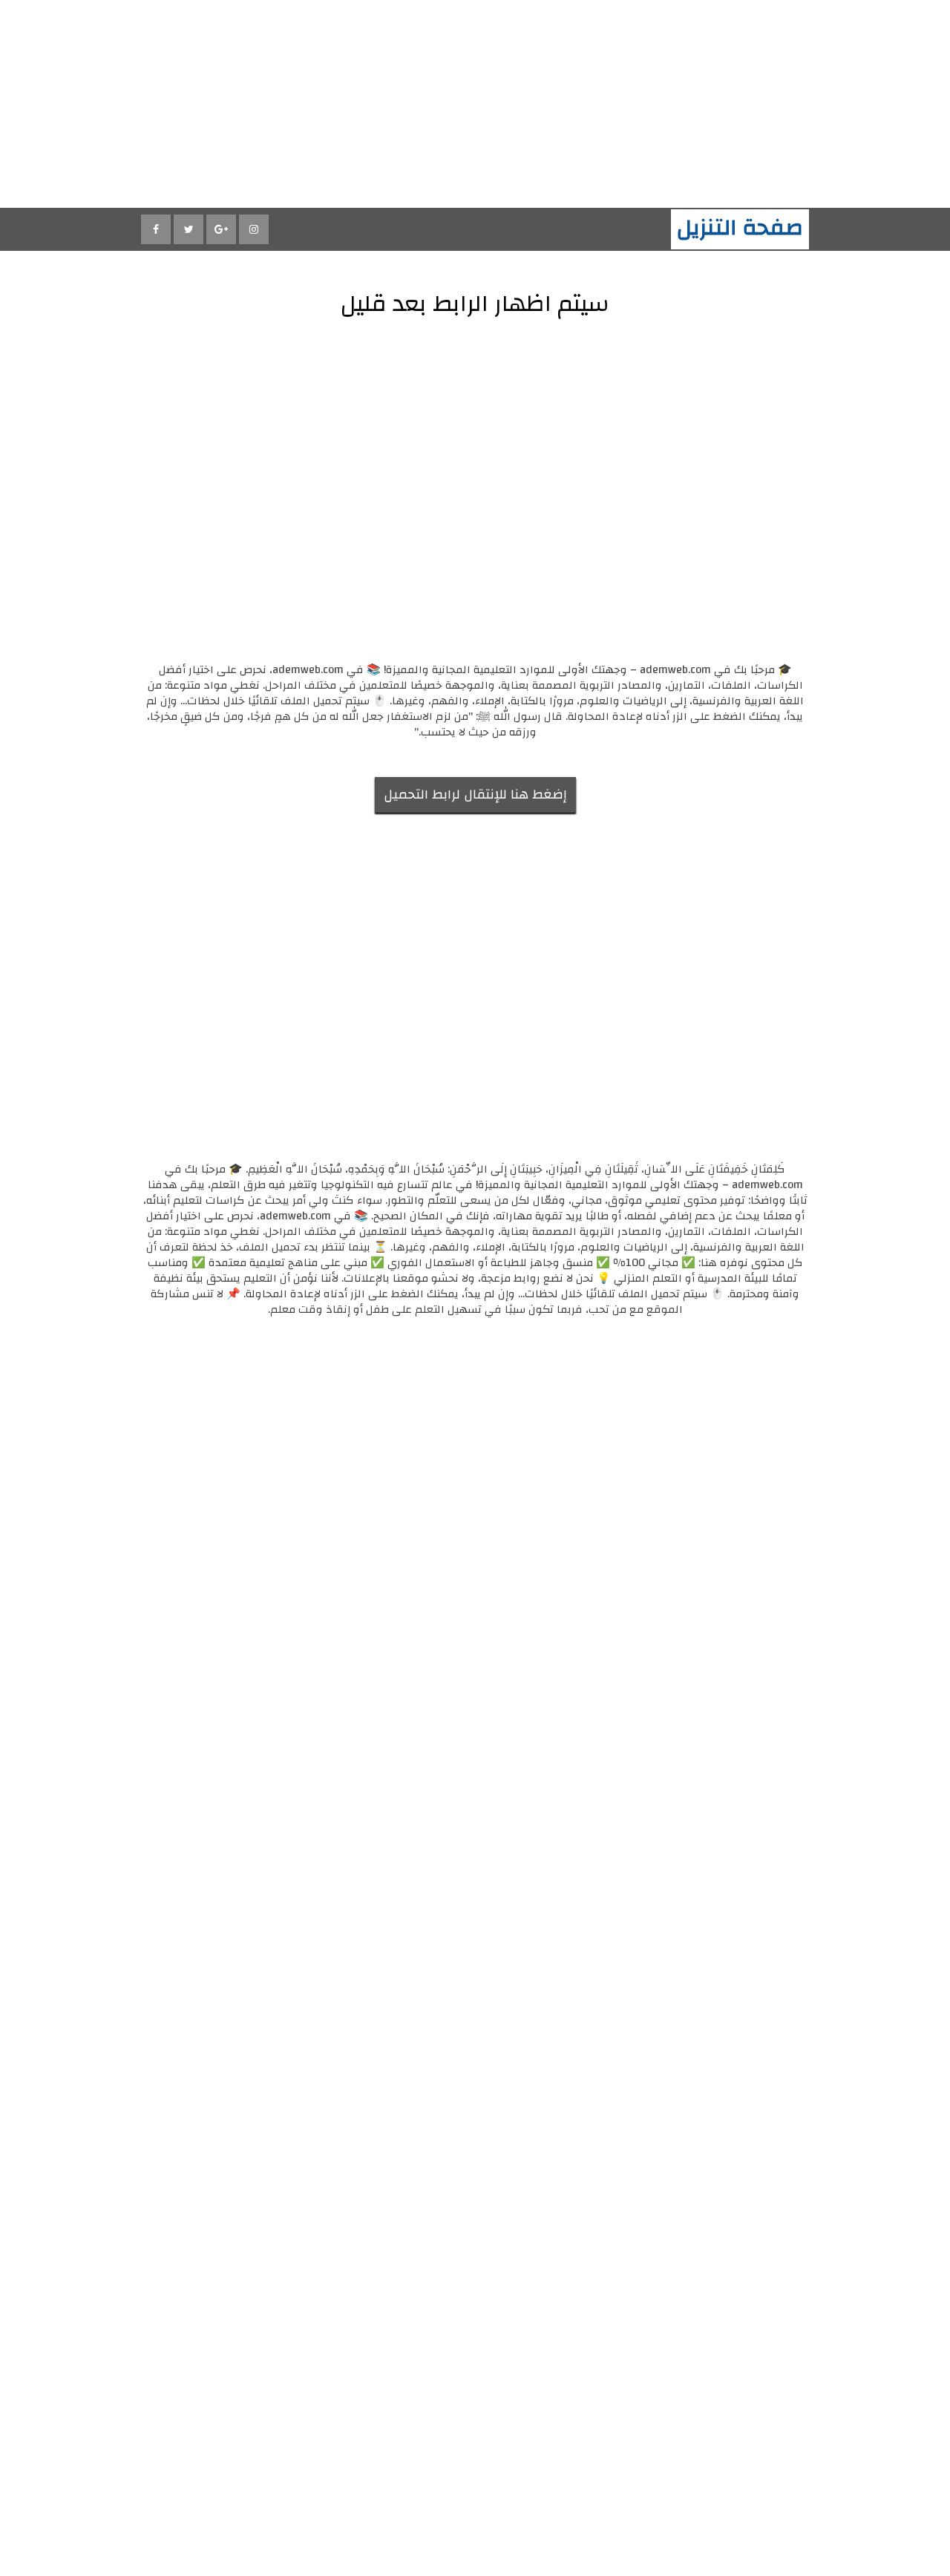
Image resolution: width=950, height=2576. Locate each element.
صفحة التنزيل (740, 227)
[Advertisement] (505, 104)
